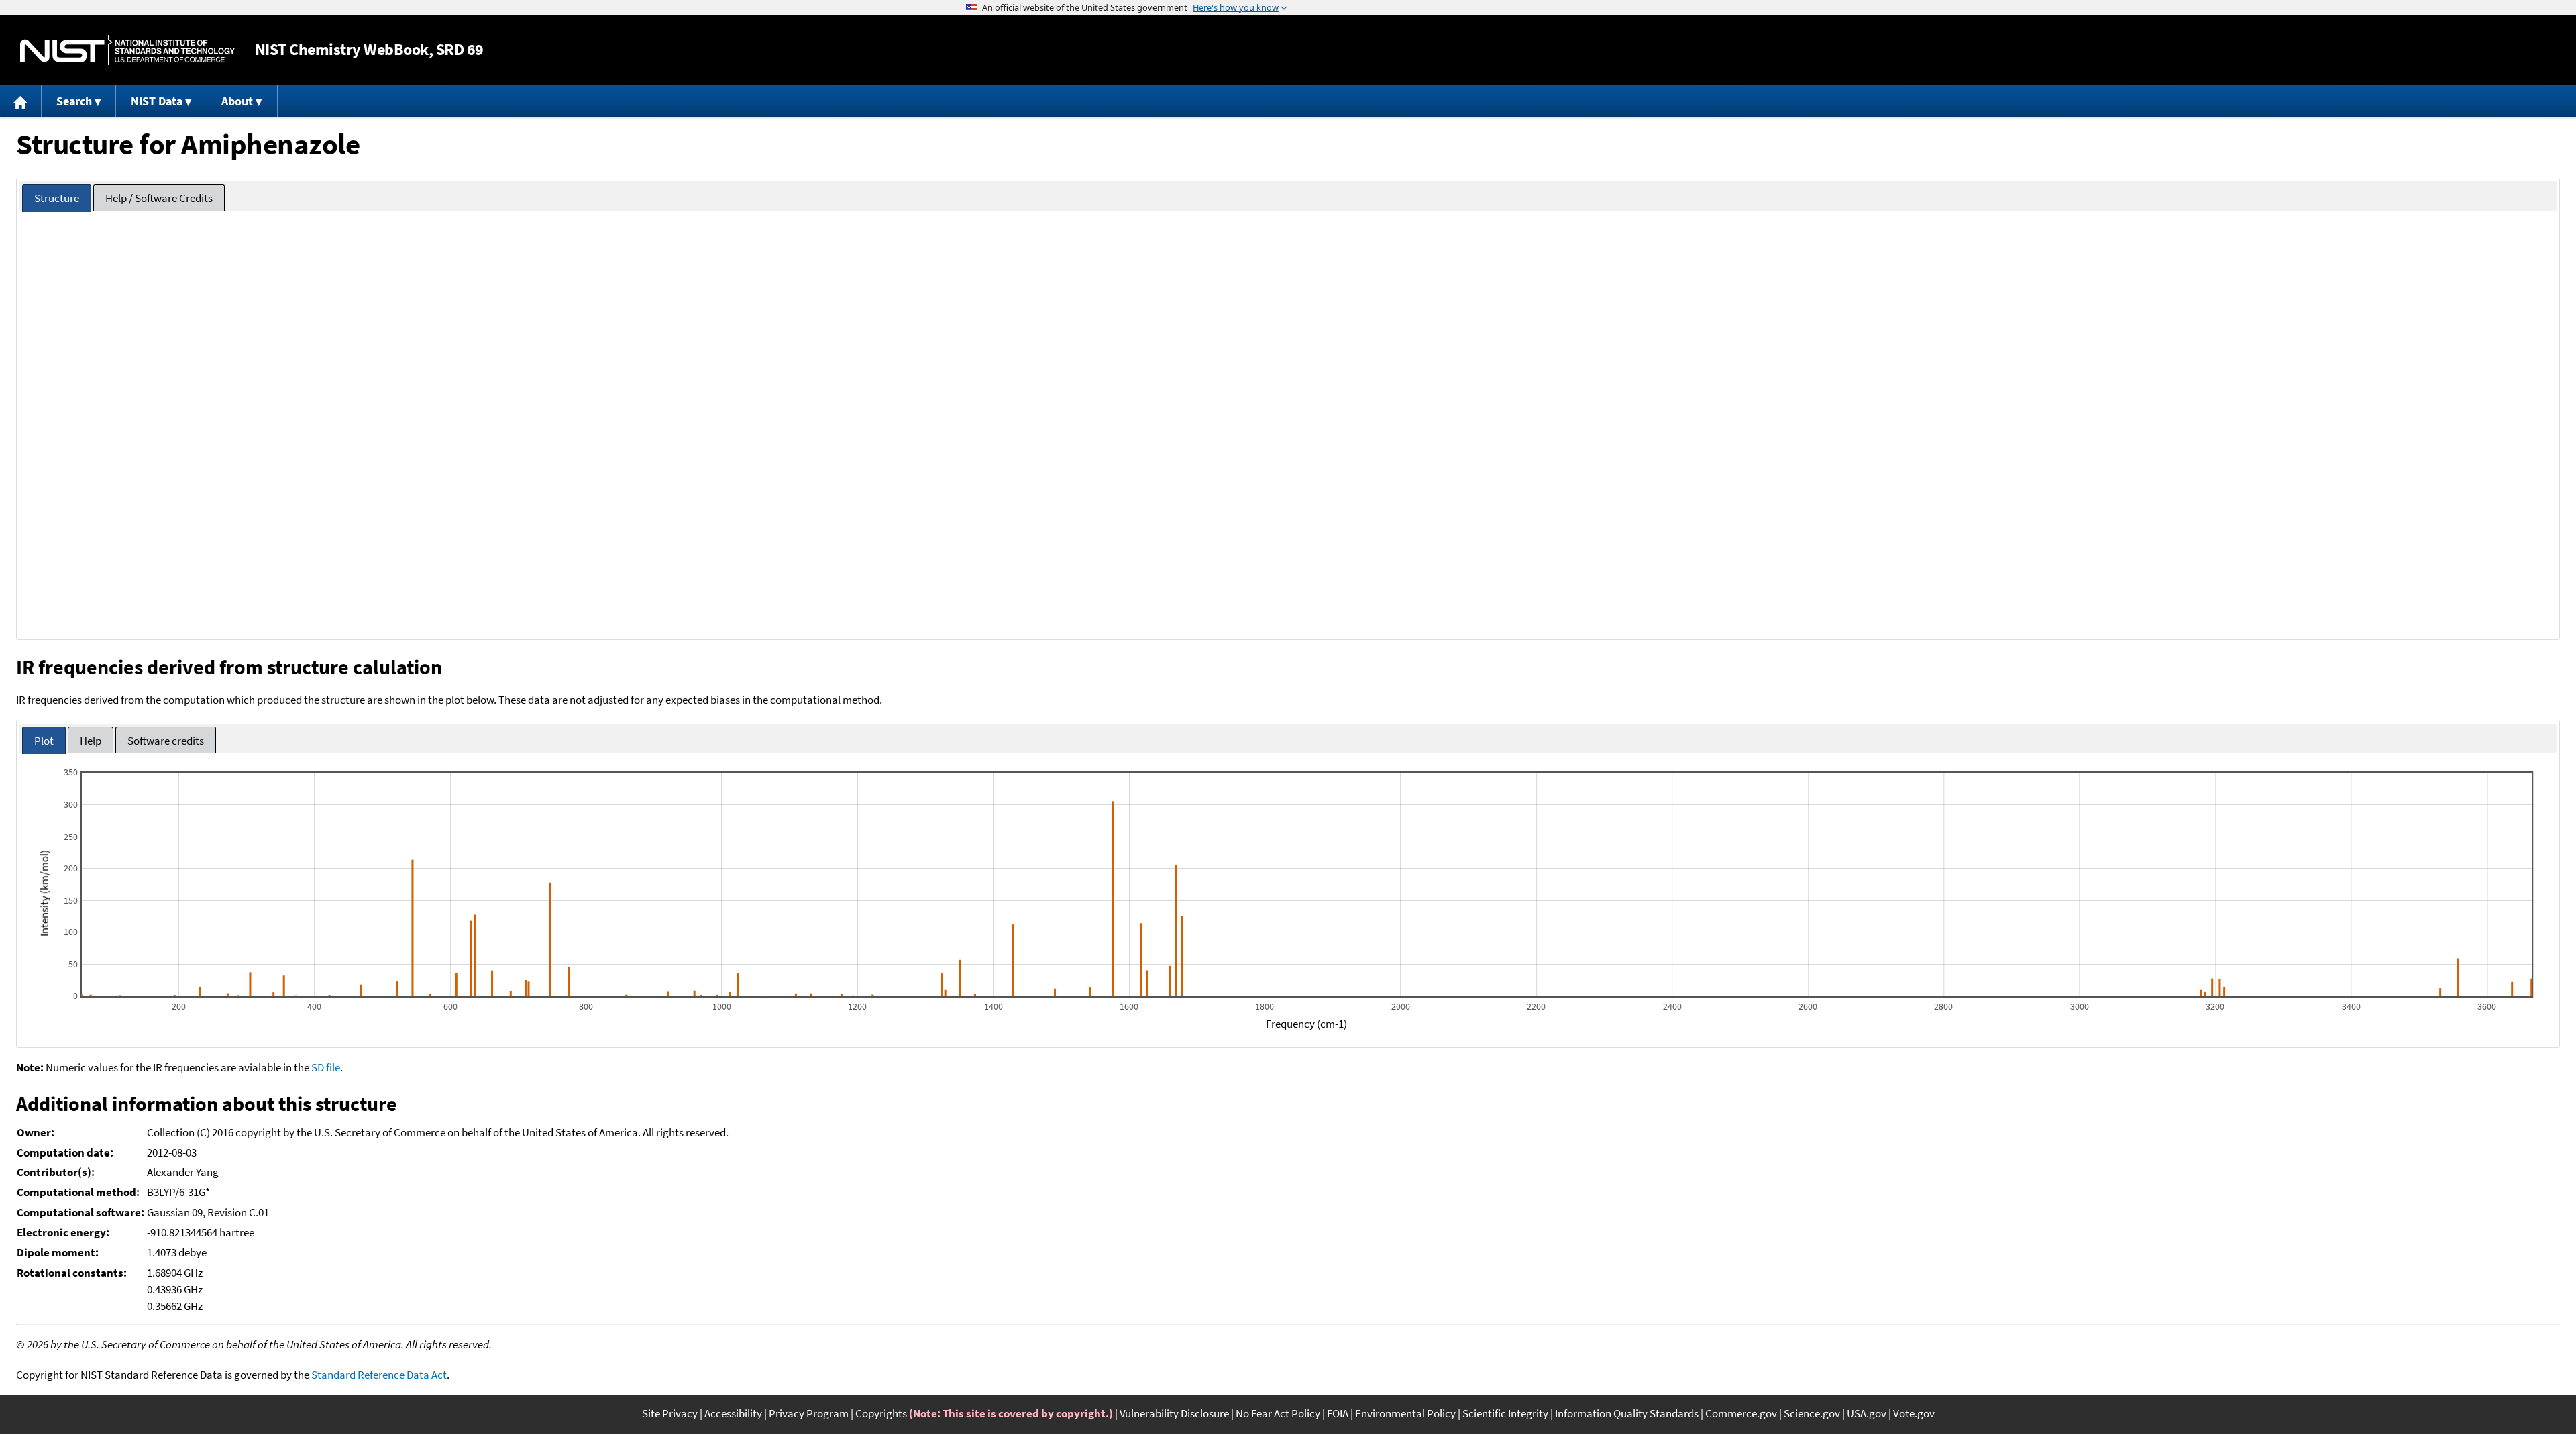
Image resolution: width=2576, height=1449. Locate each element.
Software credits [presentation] (166, 741)
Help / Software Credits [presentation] (159, 198)
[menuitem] (21, 101)
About (237, 101)
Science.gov (1812, 1413)
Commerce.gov (1741, 1413)
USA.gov (1867, 1413)
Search (74, 101)
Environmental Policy (1405, 1413)
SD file (326, 1067)
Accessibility (733, 1413)
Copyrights (881, 1413)
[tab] (57, 198)
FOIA (1338, 1413)
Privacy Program (809, 1413)
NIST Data (157, 101)
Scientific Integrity (1505, 1413)
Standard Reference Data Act (379, 1375)
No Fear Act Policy (1278, 1413)
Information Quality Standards (1627, 1413)
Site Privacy (670, 1413)
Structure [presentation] (57, 198)
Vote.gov (1914, 1413)
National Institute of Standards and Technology (127, 50)
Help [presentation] (91, 741)
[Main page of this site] (21, 101)
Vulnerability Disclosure (1174, 1413)
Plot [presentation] (44, 741)
